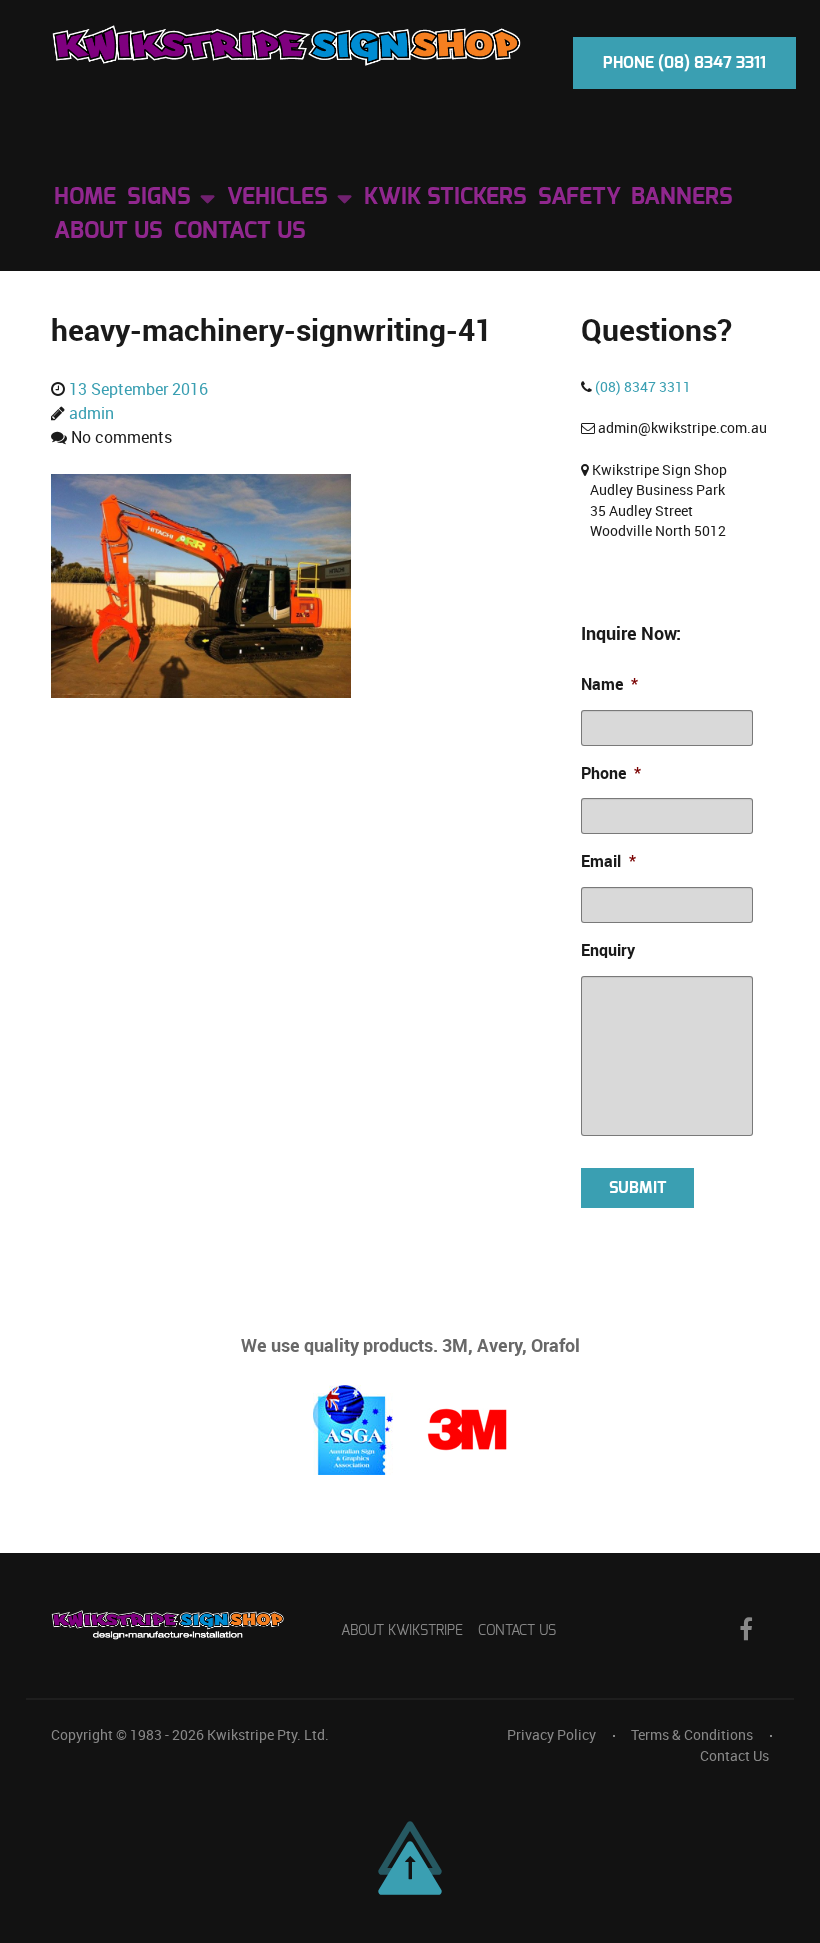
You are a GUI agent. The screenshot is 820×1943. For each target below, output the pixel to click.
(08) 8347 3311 (643, 387)
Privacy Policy (551, 1735)
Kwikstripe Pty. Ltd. (268, 1735)
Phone (611, 773)
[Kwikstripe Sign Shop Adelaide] (287, 44)
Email (608, 861)
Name (609, 684)
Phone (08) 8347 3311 (684, 63)
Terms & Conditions (692, 1735)
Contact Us (517, 1630)
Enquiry (608, 950)
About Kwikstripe (402, 1630)
